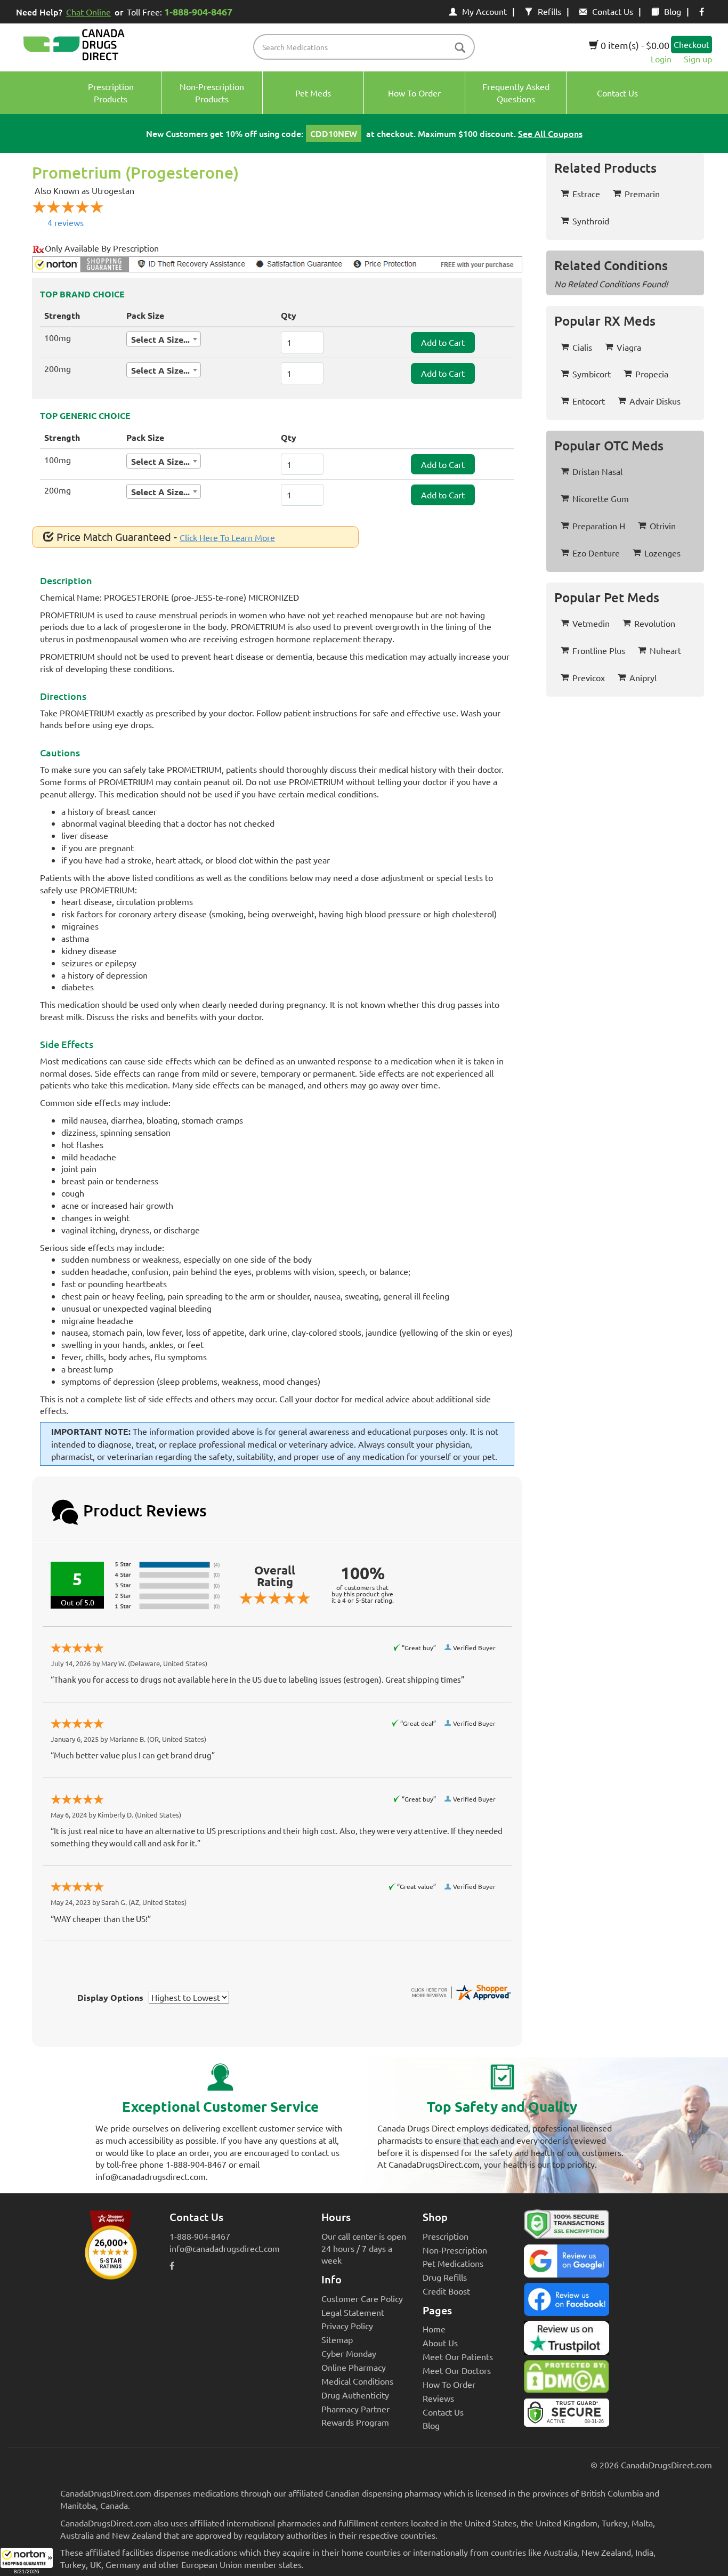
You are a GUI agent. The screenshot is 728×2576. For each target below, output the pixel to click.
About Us (440, 2343)
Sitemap (337, 2339)
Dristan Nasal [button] (597, 471)
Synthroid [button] (591, 221)
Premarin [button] (642, 193)
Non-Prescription (455, 2250)
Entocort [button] (589, 401)
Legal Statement (353, 2312)
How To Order (449, 2384)
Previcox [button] (589, 677)
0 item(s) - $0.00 (634, 45)
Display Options (110, 1997)
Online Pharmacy (354, 2367)
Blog (673, 11)
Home (434, 2329)
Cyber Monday (349, 2353)
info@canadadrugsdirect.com (225, 2248)
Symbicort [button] (592, 374)
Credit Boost (446, 2291)
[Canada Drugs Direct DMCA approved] (567, 2379)
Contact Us (613, 11)
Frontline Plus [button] (599, 650)
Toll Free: (180, 11)
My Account (484, 11)
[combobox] (164, 339)
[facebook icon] (702, 11)
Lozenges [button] (662, 553)
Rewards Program (355, 2422)
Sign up (698, 59)
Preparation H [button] (599, 526)
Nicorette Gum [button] (601, 498)
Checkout (691, 44)
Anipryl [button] (643, 677)
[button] (27, 2562)
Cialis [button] (582, 347)
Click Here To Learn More (227, 537)
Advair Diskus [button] (655, 401)
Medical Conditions (357, 2381)
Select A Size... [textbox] (160, 339)
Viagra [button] (629, 347)
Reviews (438, 2398)
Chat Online (88, 12)
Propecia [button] (652, 374)
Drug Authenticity (355, 2395)
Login (661, 59)
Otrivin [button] (663, 526)
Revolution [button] (655, 623)
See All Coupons (550, 133)
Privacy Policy (347, 2325)
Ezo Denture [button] (596, 553)
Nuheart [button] (665, 650)
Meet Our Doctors (457, 2370)
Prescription (446, 2236)
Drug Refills (445, 2277)
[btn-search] (460, 48)
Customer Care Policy (362, 2298)
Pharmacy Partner (355, 2409)
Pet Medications (453, 2263)
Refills (549, 11)
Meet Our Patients (458, 2356)
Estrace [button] (586, 193)
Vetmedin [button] (591, 623)
